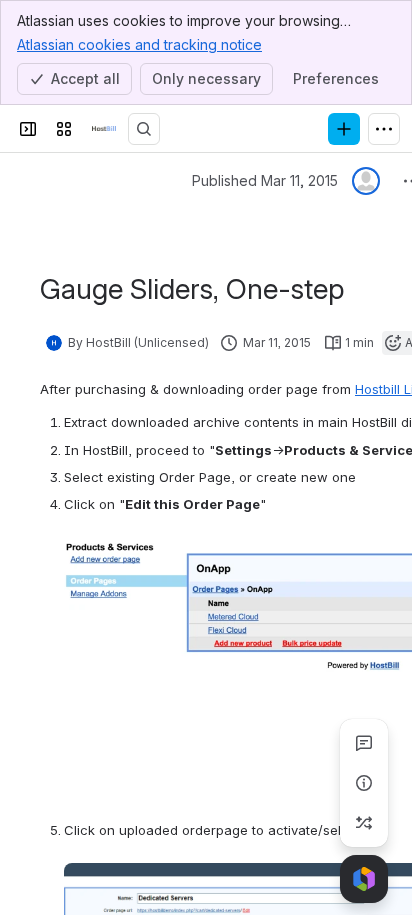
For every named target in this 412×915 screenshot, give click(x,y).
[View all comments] (364, 743)
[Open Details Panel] (364, 783)
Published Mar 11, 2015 (265, 180)
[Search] (144, 129)
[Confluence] (104, 129)
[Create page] (364, 823)
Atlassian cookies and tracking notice (139, 44)
